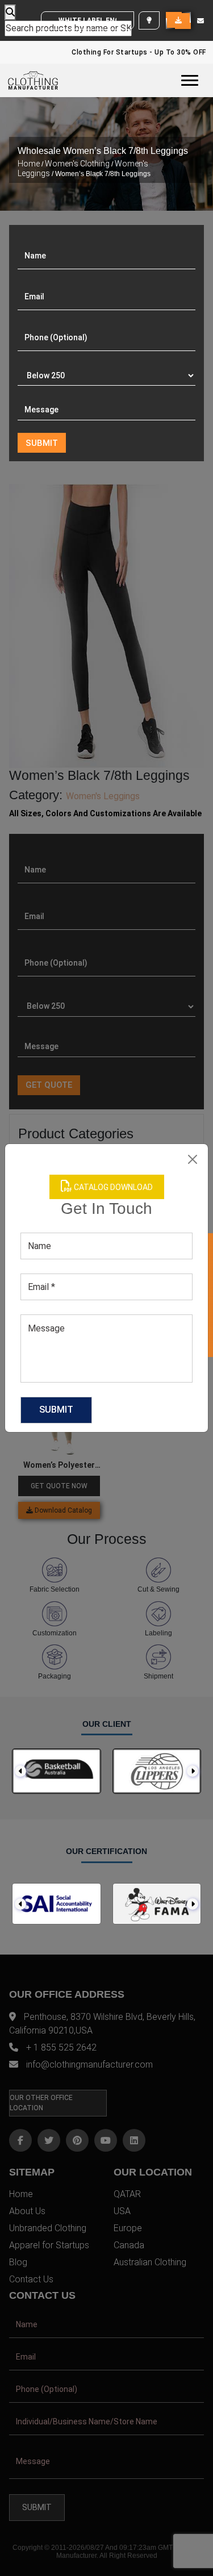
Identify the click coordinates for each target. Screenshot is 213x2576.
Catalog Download (112, 1187)
